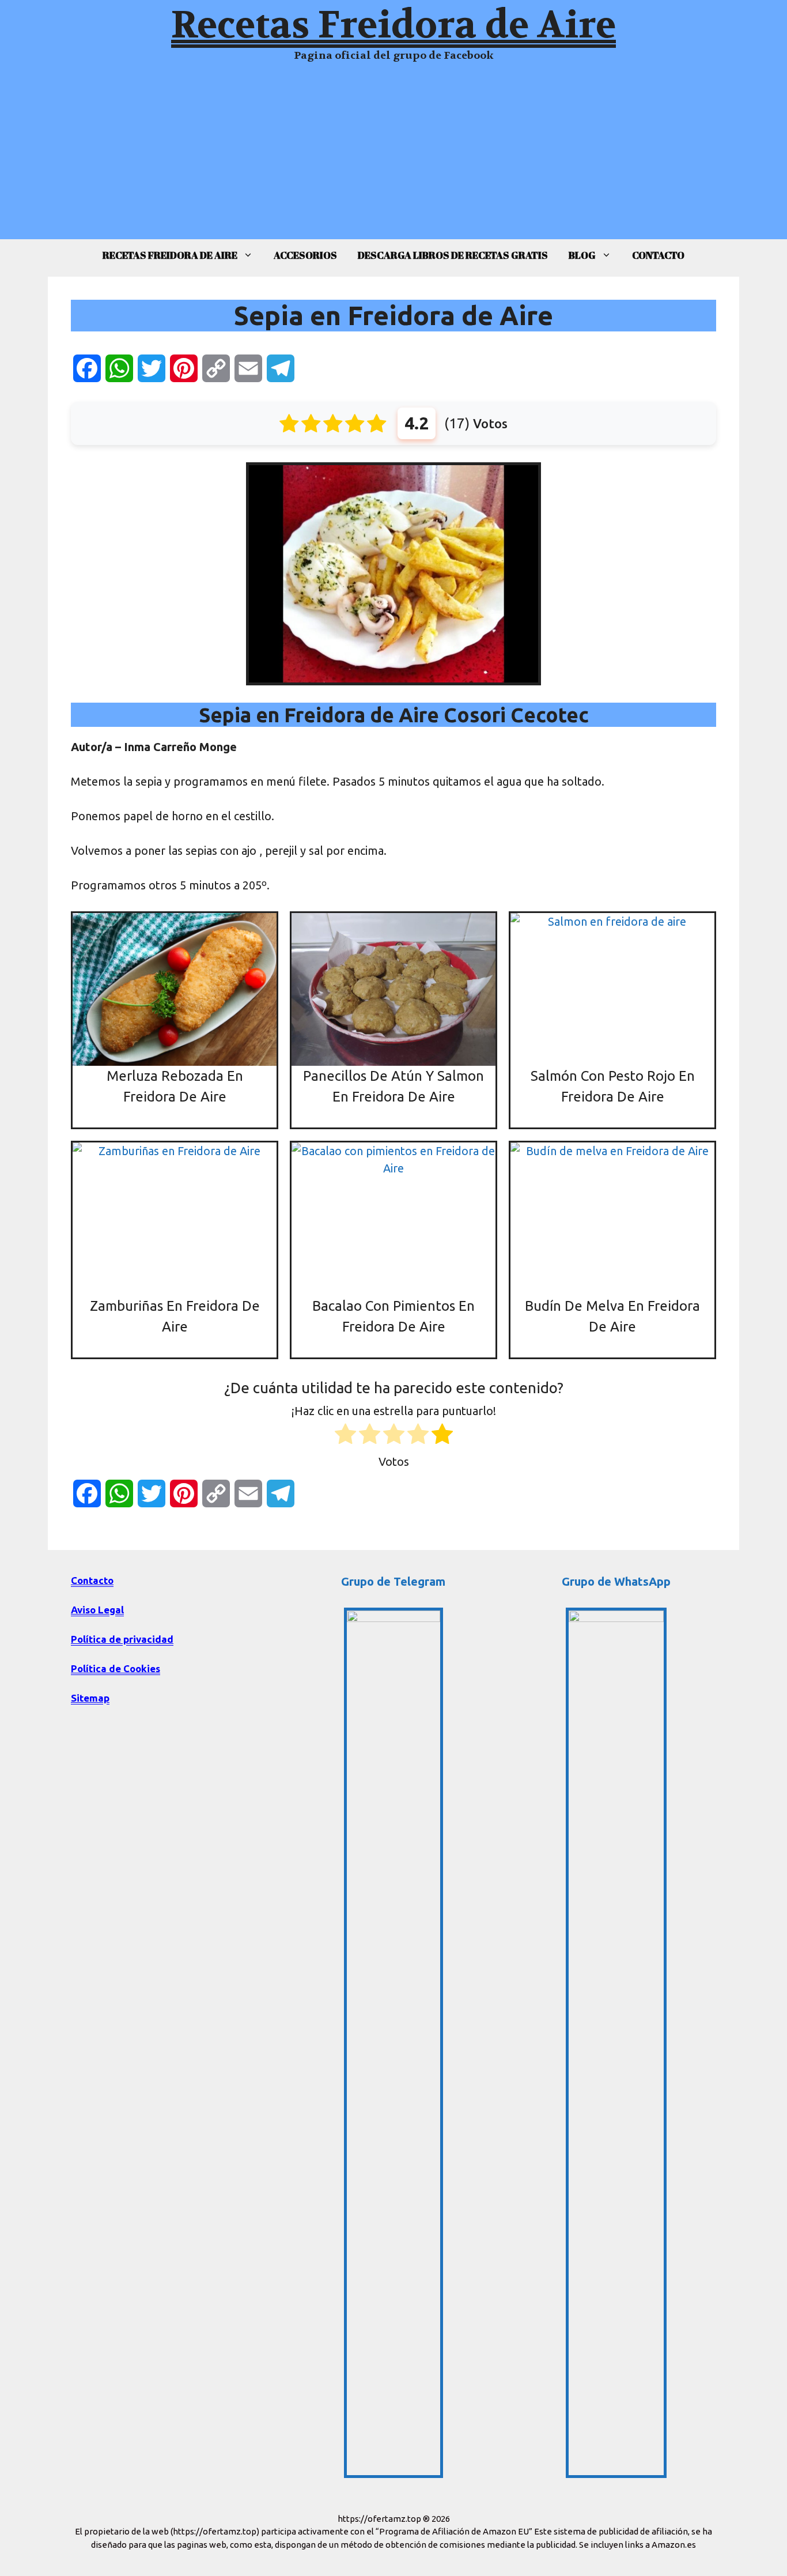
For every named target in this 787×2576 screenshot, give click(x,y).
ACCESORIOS (305, 255)
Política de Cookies (116, 1668)
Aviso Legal (97, 1610)
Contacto (92, 1580)
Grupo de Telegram (393, 1581)
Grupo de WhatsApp (616, 1581)
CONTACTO (658, 255)
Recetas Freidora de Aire (393, 25)
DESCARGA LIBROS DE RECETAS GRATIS (453, 255)
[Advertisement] (393, 159)
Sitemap (90, 1698)
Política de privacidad (122, 1639)
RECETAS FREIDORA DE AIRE (170, 255)
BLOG (582, 255)
